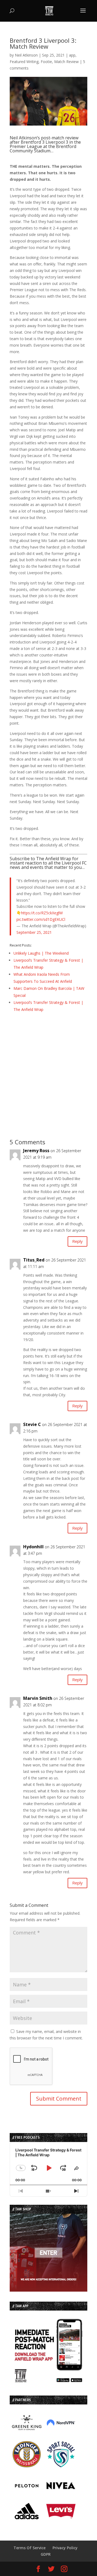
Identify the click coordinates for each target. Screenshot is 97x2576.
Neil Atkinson (26, 55)
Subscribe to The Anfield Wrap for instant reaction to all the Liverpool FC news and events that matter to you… (48, 863)
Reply (77, 1241)
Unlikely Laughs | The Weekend (41, 953)
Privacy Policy (65, 2548)
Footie (46, 62)
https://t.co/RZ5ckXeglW (42, 913)
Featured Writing (24, 62)
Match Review (66, 62)
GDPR (46, 2554)
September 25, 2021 (34, 932)
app (72, 55)
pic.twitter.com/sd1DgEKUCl (41, 919)
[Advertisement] (48, 1068)
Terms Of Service (30, 2548)
